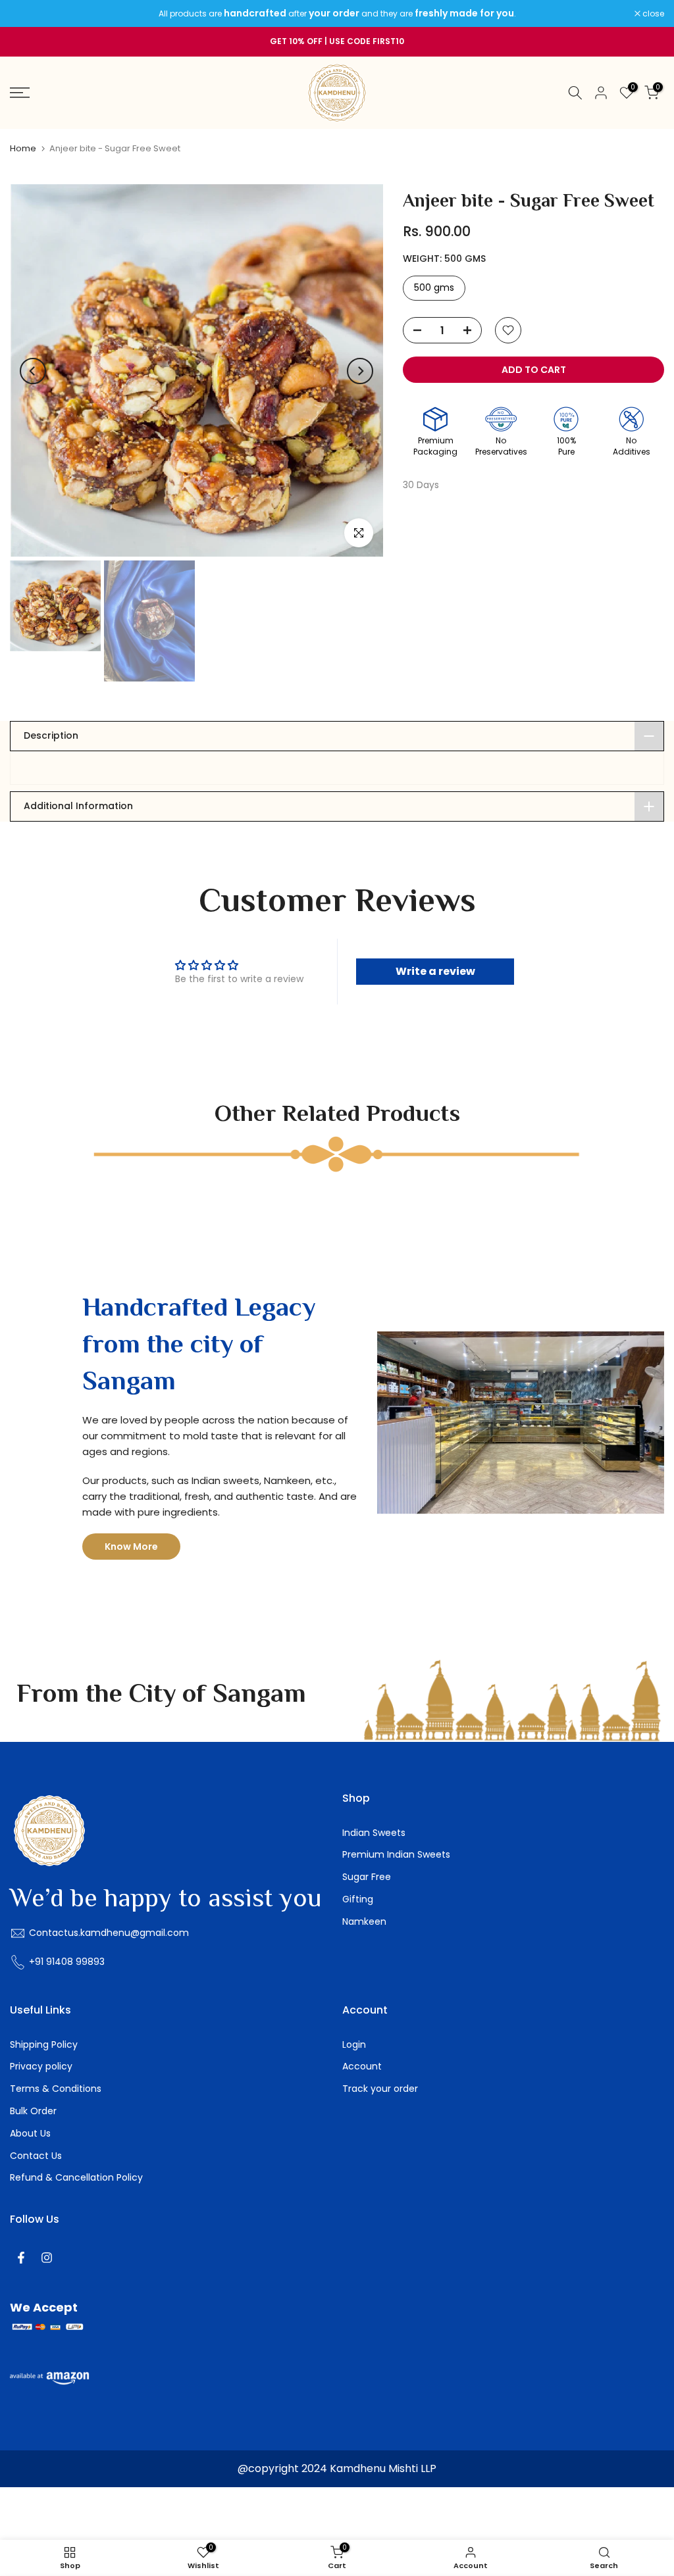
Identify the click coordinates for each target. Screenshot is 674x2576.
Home (23, 148)
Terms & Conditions (56, 2089)
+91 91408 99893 (67, 1962)
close (28, 14)
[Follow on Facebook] (21, 2258)
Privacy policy (41, 2066)
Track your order (380, 2089)
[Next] (360, 371)
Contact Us (36, 2156)
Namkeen (364, 1921)
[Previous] (33, 371)
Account (362, 2066)
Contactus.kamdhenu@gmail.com (109, 1933)
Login (354, 2044)
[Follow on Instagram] (47, 2258)
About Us (30, 2133)
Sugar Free (367, 1877)
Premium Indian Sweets (396, 1854)
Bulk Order (33, 2111)
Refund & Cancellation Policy (76, 2177)
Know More (131, 1547)
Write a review (435, 971)
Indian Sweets (374, 1833)
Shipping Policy (44, 2044)
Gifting (358, 1899)
